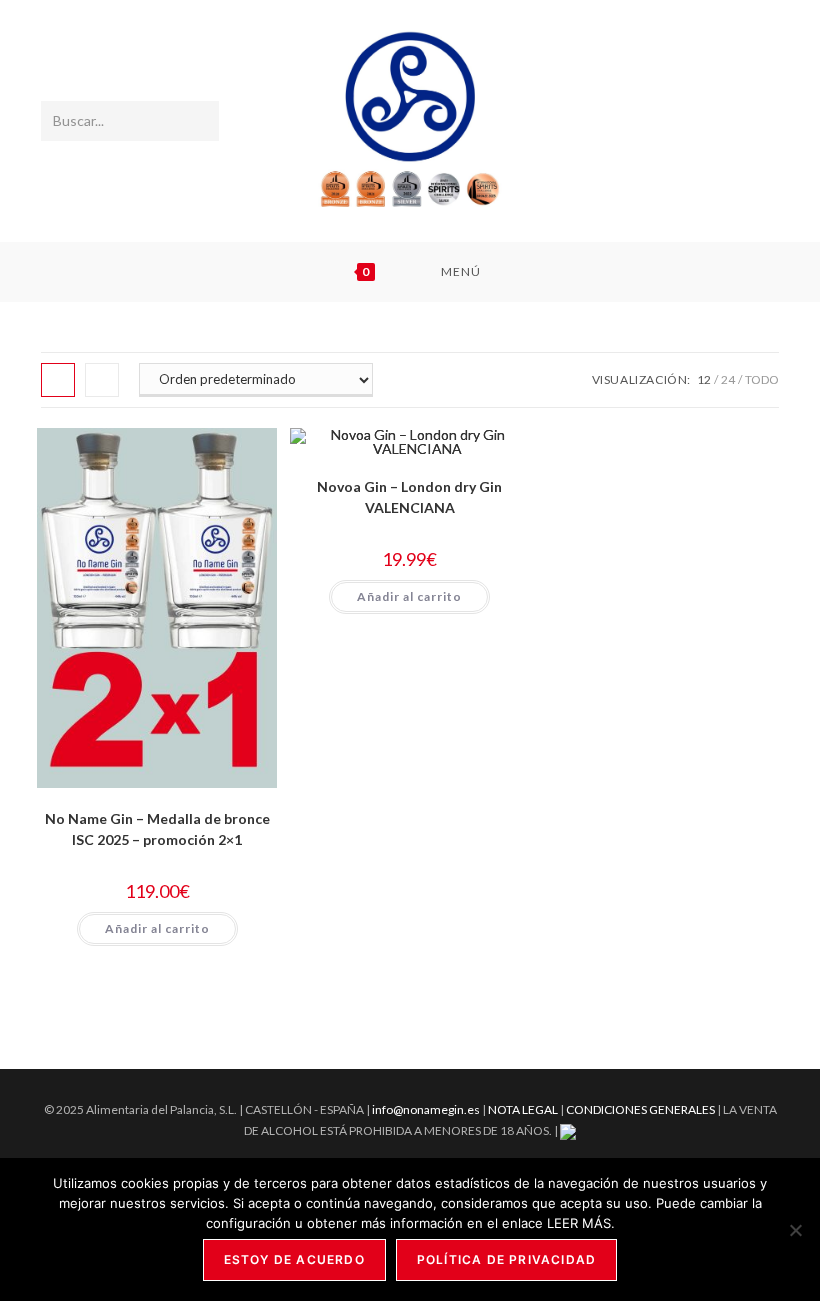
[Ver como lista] (102, 380)
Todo (762, 379)
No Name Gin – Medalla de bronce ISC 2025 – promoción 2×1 (157, 829)
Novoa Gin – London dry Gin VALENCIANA (409, 497)
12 (704, 379)
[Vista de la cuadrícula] (58, 380)
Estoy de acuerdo (294, 1259)
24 (728, 379)
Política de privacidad (506, 1259)
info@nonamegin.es (426, 1109)
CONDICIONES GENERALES (641, 1109)
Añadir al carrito (157, 928)
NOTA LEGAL (523, 1109)
